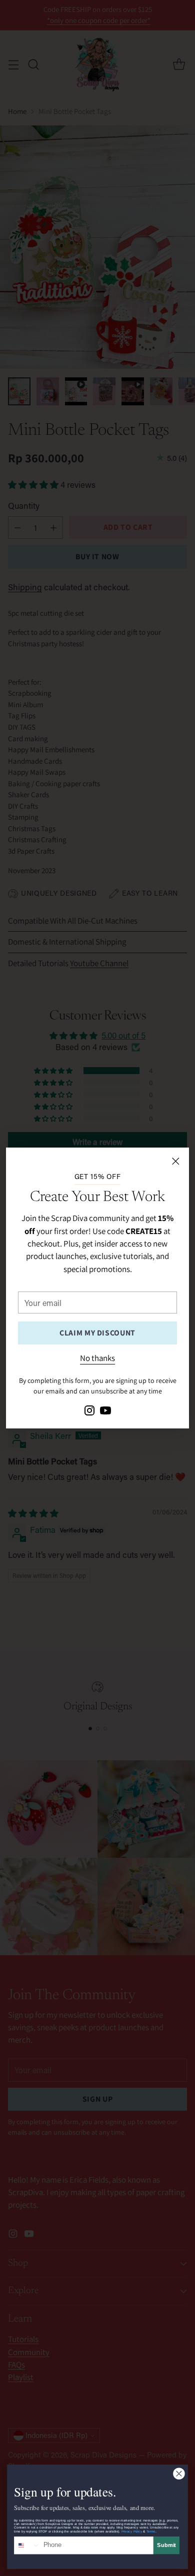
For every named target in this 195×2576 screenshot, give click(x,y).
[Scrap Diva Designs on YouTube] (105, 1412)
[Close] (175, 1161)
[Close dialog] (179, 2474)
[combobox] (27, 2546)
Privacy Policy (132, 2531)
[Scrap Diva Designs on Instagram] (89, 1412)
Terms (151, 2531)
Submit (166, 2545)
